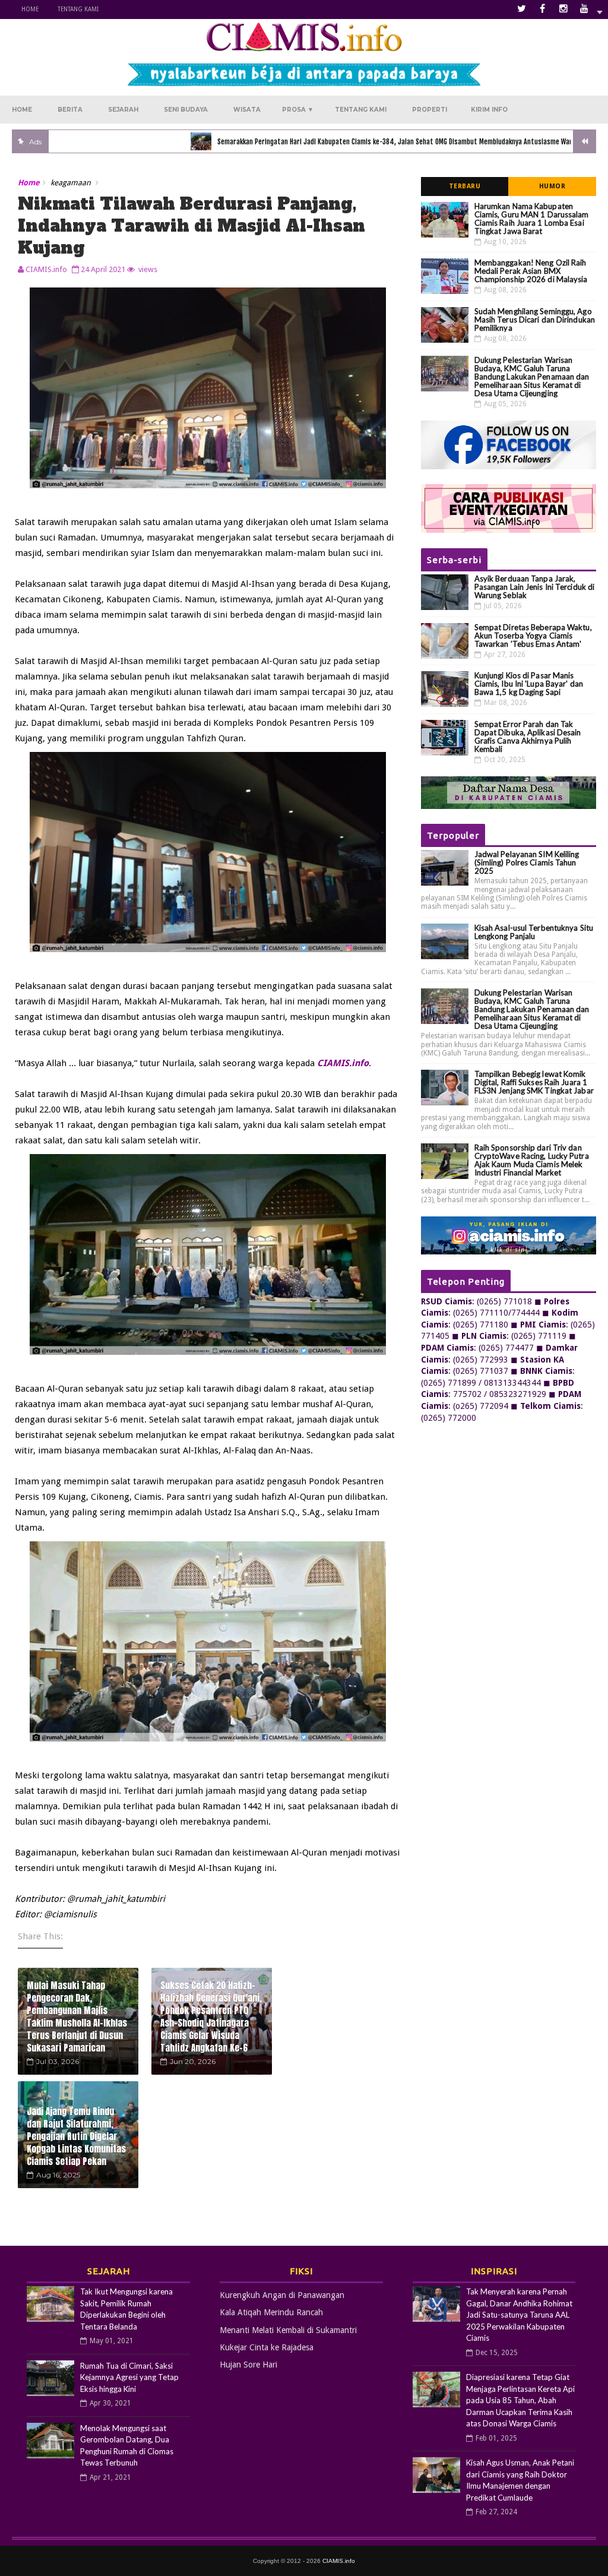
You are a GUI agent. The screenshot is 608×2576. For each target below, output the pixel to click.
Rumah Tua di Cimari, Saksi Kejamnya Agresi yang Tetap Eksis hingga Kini (129, 2377)
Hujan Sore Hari (248, 2365)
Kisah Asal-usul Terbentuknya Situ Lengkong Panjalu (534, 932)
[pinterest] (584, 9)
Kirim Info (489, 110)
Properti (430, 110)
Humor (552, 186)
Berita (70, 110)
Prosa (298, 110)
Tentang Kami (78, 9)
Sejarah (123, 110)
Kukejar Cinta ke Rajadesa (267, 2347)
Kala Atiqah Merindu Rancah (271, 2312)
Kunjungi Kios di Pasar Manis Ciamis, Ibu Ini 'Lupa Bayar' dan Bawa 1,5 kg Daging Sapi (529, 684)
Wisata (247, 110)
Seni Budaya (186, 110)
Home (30, 9)
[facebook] (543, 9)
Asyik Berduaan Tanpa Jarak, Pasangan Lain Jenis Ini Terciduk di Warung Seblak (535, 587)
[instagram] (563, 9)
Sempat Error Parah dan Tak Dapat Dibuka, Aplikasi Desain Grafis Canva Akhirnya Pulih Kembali (528, 737)
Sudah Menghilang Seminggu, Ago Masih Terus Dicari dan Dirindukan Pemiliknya (535, 320)
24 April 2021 (103, 269)
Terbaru (465, 186)
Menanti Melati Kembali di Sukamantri (288, 2330)
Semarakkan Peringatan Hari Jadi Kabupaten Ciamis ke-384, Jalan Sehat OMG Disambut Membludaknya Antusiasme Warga (338, 142)
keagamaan (71, 183)
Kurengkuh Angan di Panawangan (282, 2295)
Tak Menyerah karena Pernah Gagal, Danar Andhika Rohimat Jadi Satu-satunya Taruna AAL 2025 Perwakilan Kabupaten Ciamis (519, 2315)
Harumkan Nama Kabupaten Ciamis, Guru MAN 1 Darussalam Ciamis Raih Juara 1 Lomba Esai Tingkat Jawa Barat (532, 219)
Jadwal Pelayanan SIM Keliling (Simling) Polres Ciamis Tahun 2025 (527, 862)
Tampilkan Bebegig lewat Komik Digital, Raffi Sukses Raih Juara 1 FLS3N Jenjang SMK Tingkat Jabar (534, 1082)
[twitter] (522, 9)
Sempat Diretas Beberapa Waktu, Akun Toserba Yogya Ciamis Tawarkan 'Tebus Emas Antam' (533, 636)
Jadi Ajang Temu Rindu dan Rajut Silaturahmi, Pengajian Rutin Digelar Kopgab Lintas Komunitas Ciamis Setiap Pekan (76, 2136)
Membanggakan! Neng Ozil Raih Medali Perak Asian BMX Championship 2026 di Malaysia (531, 271)
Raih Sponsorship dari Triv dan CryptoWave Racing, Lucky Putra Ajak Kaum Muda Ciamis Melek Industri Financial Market (532, 1160)
